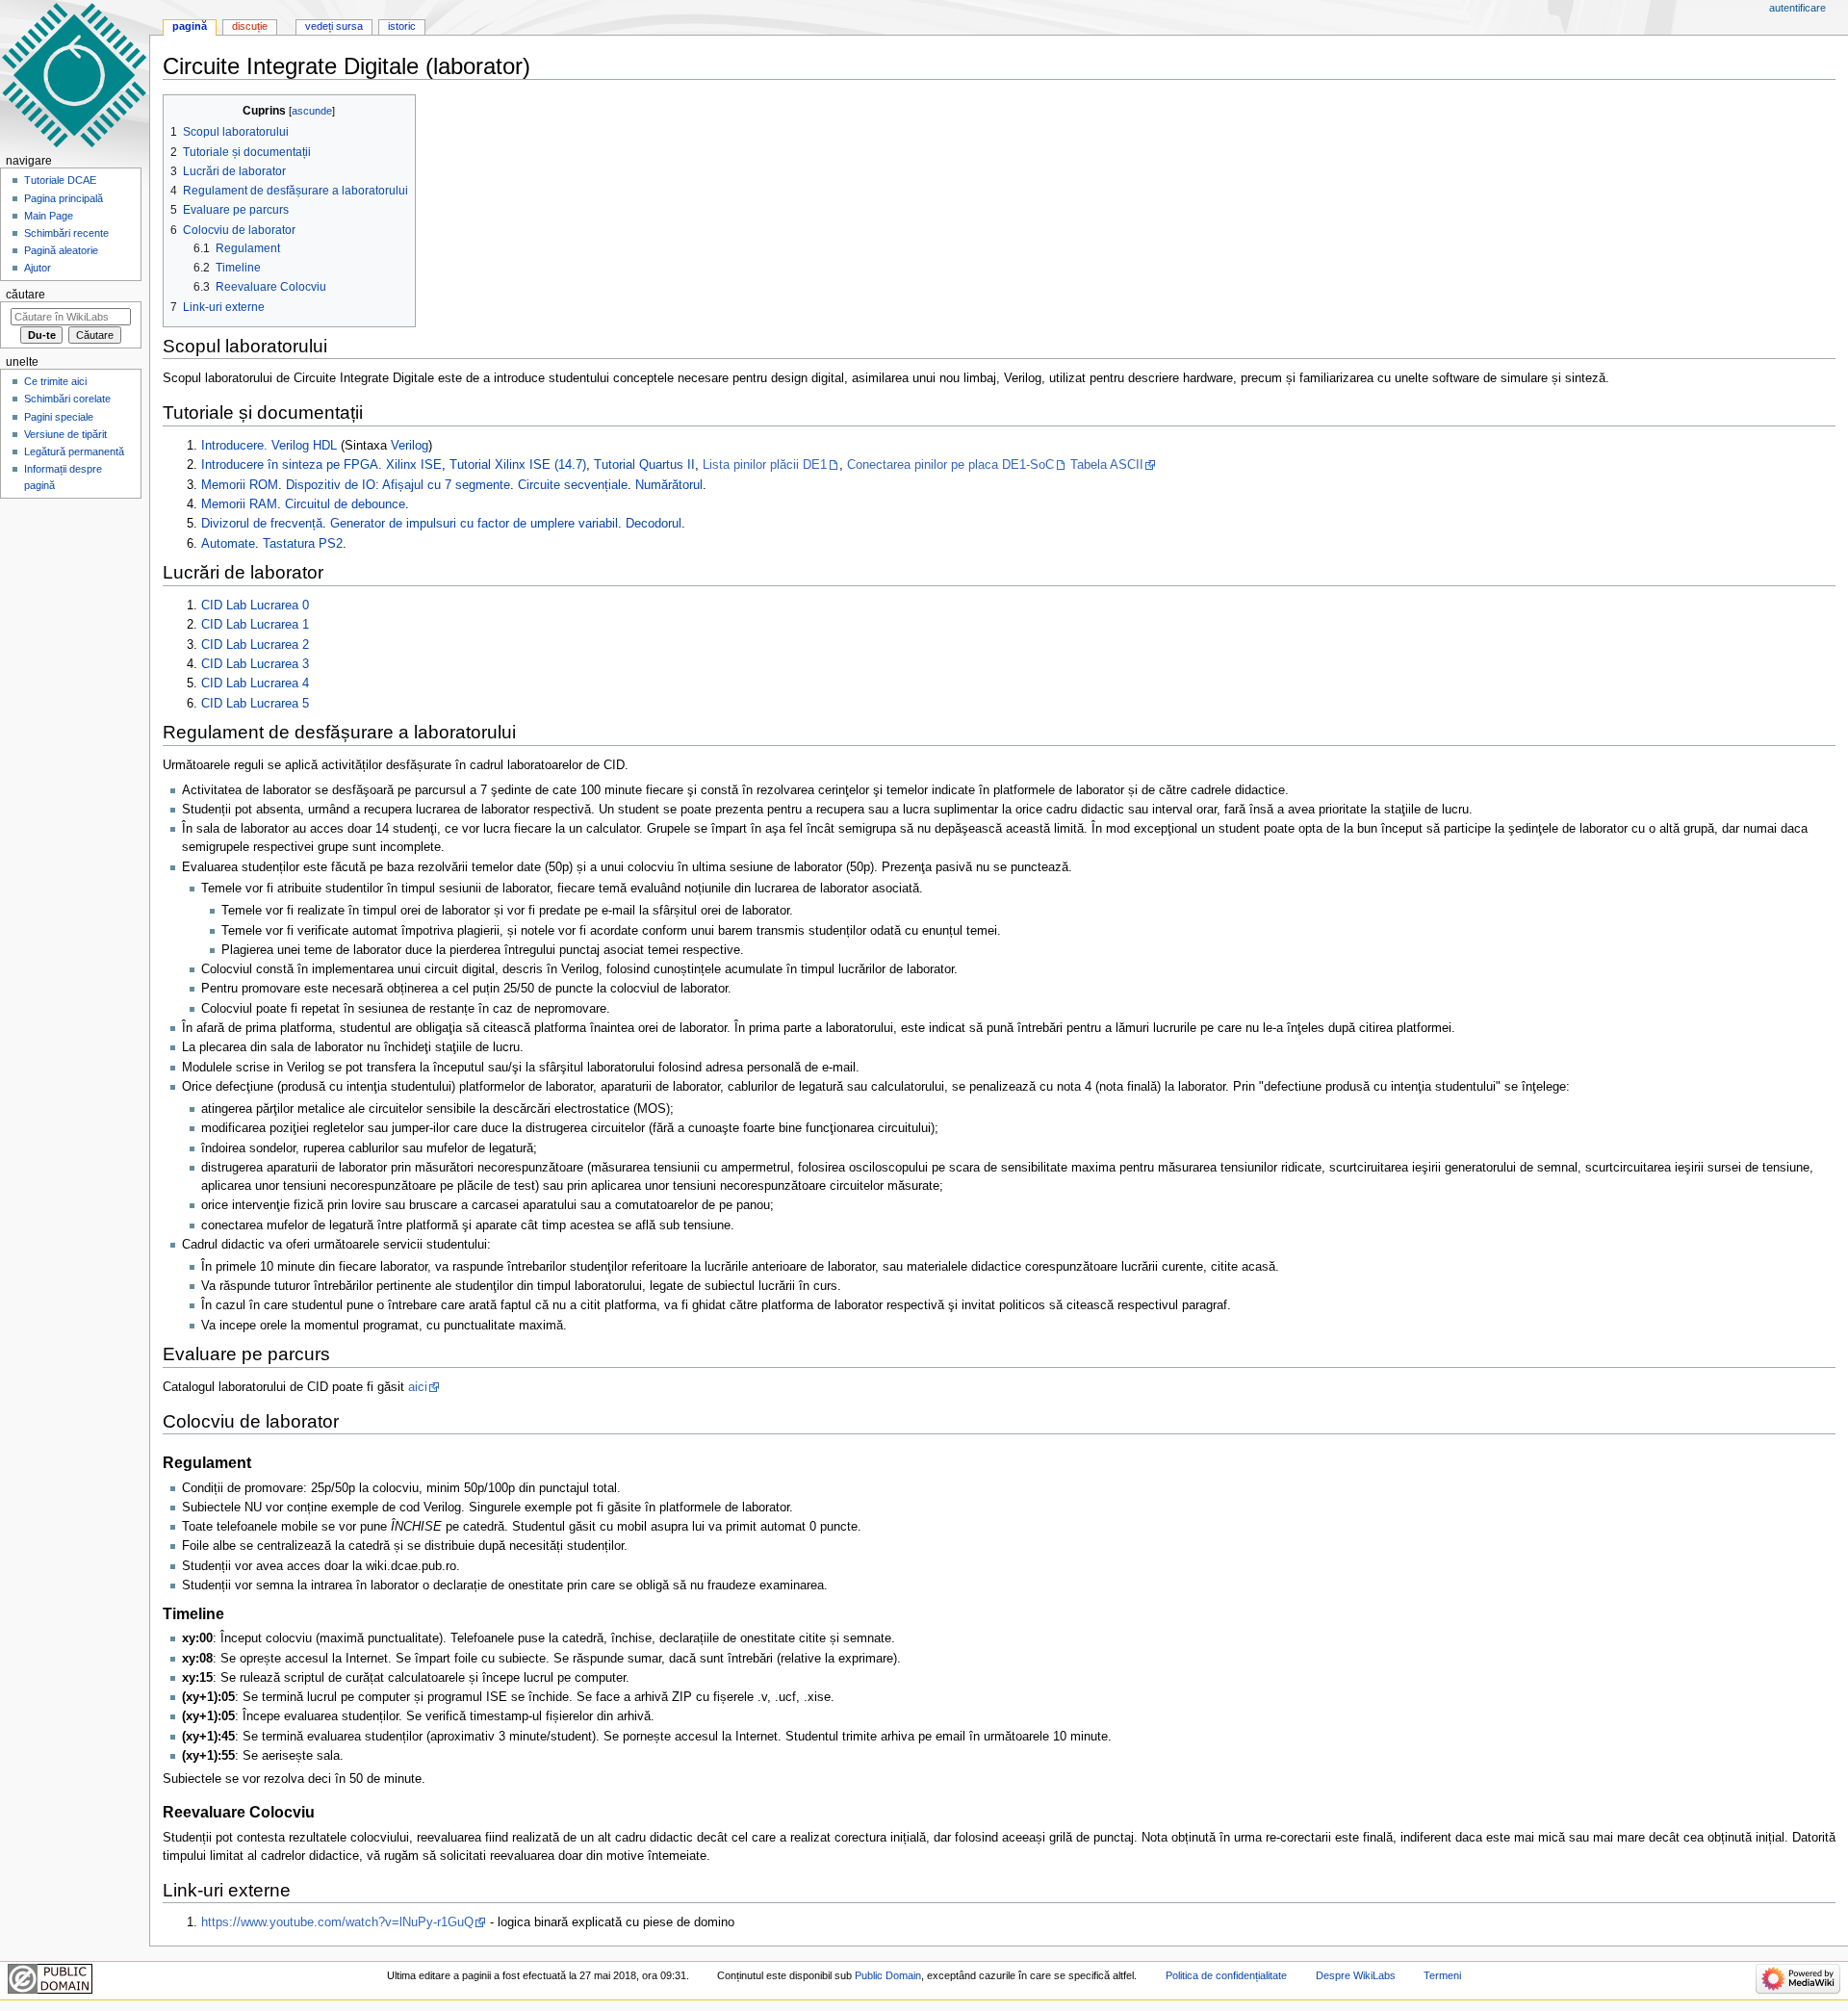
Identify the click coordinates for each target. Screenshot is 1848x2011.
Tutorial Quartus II (644, 465)
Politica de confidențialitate (1226, 1975)
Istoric (402, 26)
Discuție (250, 26)
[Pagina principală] (75, 75)
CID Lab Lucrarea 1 (255, 625)
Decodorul (654, 524)
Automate (228, 544)
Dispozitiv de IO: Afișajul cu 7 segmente (398, 485)
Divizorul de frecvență (262, 524)
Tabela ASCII (1107, 465)
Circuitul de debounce (345, 504)
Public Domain (888, 1975)
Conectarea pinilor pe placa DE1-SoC (950, 465)
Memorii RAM (239, 504)
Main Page (49, 216)
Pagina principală (64, 198)
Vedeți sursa (334, 26)
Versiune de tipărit (65, 434)
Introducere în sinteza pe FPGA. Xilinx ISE (321, 465)
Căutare (26, 295)
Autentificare (1797, 8)
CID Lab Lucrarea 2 (255, 645)
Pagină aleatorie (61, 250)
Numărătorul (669, 485)
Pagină (190, 26)
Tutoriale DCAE (60, 180)
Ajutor (38, 268)
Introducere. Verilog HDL (269, 446)
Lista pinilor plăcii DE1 (765, 465)
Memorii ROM (240, 485)
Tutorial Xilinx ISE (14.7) (518, 465)
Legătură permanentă (74, 451)
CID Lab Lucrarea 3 (255, 664)
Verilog (410, 446)
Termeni (1442, 1975)
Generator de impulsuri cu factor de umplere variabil (474, 524)
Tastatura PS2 (303, 544)
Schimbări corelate (67, 399)
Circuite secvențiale (573, 485)
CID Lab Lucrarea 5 (255, 704)
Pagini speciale (59, 417)
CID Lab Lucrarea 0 (255, 606)
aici (418, 1387)
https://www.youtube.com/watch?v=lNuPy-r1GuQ (337, 1922)
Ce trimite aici (55, 381)
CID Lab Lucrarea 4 (255, 683)
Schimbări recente (66, 233)
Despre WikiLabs (1356, 1975)
